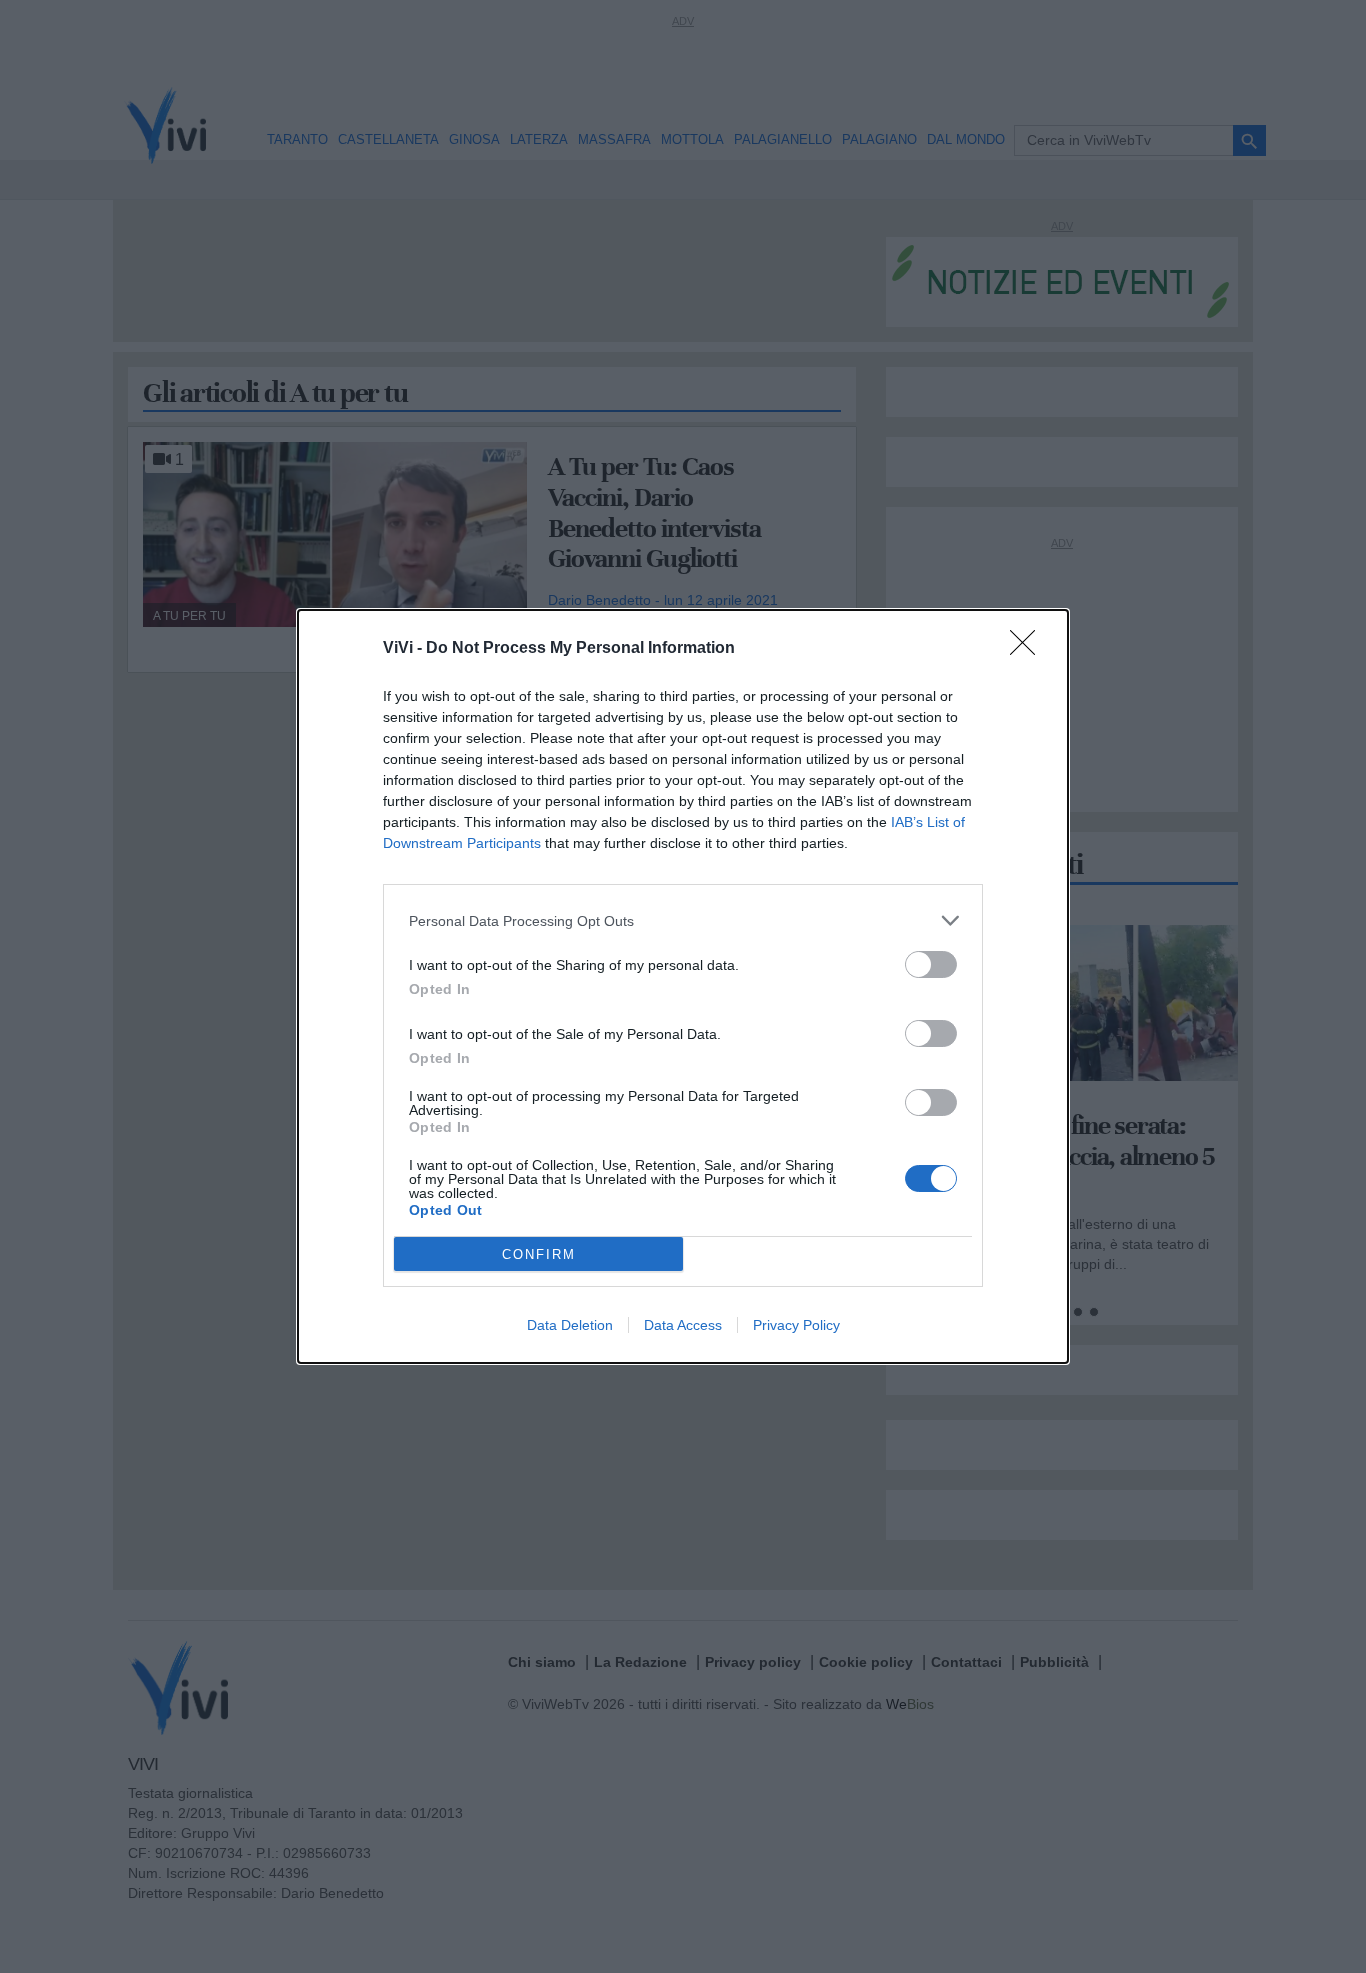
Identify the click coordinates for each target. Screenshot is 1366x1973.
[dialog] (683, 986)
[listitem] (683, 920)
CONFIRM (539, 1254)
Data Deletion (570, 1325)
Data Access (683, 1325)
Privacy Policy (796, 1325)
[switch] (931, 964)
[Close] (1029, 649)
